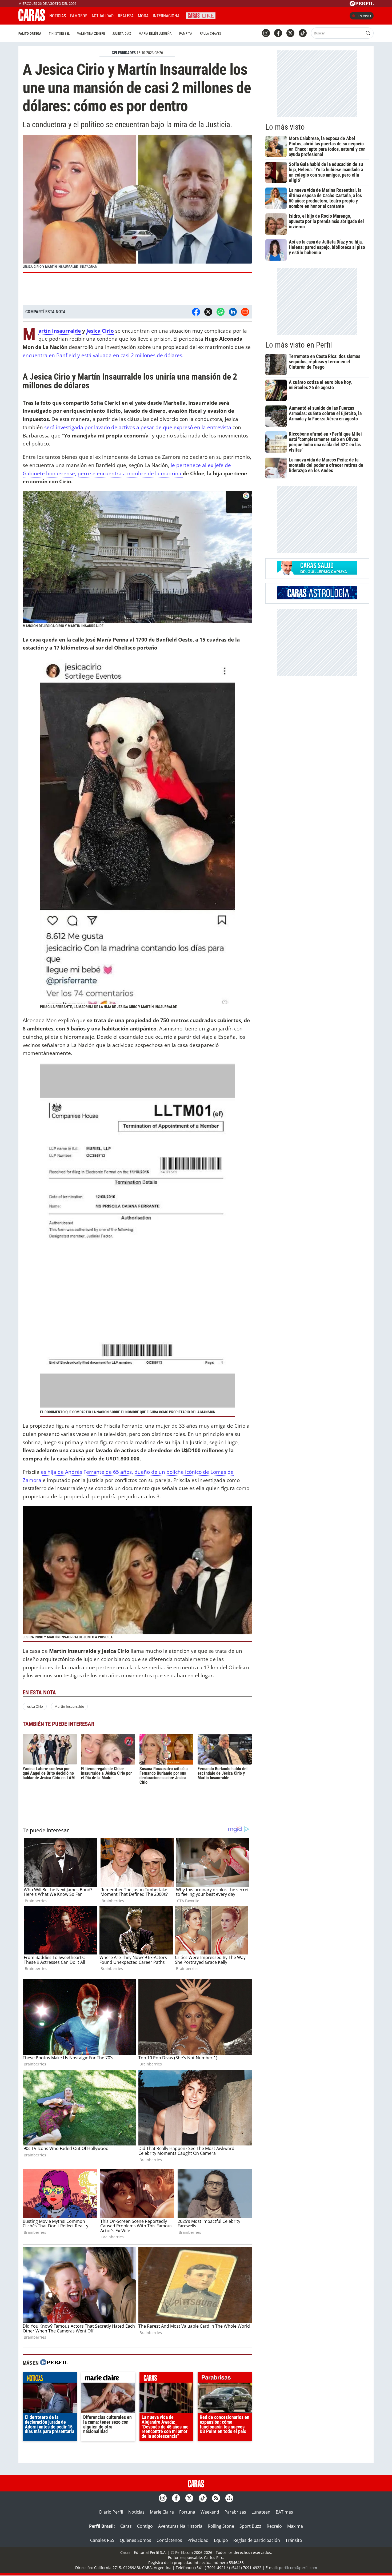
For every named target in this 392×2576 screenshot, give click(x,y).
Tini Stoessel (59, 33)
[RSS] (216, 2498)
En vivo (364, 16)
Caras (126, 2526)
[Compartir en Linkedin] (233, 312)
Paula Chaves (210, 33)
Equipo (221, 2540)
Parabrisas (235, 2512)
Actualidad (103, 16)
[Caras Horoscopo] (317, 598)
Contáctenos (169, 2540)
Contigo (145, 2526)
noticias (50, 2379)
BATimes (284, 2512)
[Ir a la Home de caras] (32, 19)
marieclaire (108, 2379)
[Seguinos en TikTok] (303, 33)
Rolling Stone (221, 2526)
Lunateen (261, 2512)
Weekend (210, 2512)
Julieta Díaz (122, 33)
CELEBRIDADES (124, 53)
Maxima (295, 2526)
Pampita (186, 33)
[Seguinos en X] (290, 33)
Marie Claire (162, 2512)
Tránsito (294, 2540)
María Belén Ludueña (155, 33)
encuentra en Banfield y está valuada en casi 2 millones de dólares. (104, 355)
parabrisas (225, 2379)
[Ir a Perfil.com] (362, 5)
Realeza (126, 16)
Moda (143, 16)
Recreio (274, 2526)
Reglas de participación (257, 2540)
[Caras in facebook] (278, 33)
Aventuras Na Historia (180, 2526)
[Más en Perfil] (54, 2363)
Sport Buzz (250, 2526)
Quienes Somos (135, 2540)
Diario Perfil (111, 2512)
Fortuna (187, 2512)
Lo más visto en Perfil (299, 345)
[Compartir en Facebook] (196, 312)
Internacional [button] (167, 16)
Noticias (58, 16)
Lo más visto (285, 127)
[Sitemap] (229, 2498)
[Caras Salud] (317, 573)
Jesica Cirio (100, 331)
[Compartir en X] (208, 312)
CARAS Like (201, 15)
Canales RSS (102, 2540)
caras (167, 2379)
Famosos (79, 16)
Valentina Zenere (91, 33)
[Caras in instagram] (266, 33)
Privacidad (198, 2540)
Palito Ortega (30, 33)
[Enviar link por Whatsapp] (221, 312)
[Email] (245, 312)
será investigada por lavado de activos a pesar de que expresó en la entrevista (138, 427)
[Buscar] (368, 33)
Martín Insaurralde (60, 331)
